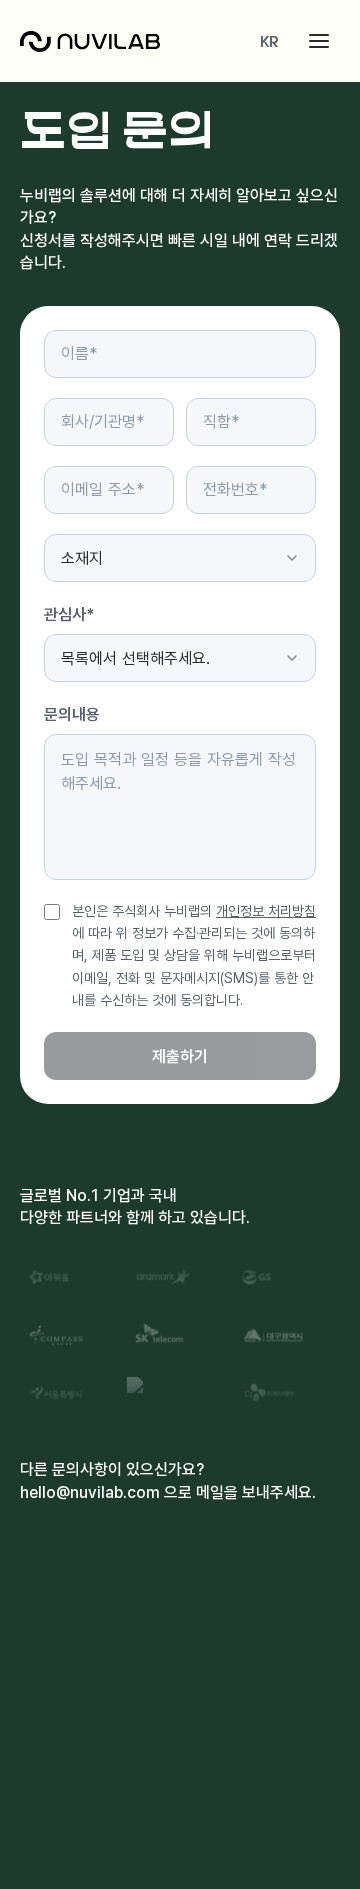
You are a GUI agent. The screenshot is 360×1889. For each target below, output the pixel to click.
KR (269, 41)
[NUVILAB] (90, 41)
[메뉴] (319, 41)
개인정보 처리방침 (266, 910)
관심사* (69, 614)
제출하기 (180, 1056)
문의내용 (72, 714)
